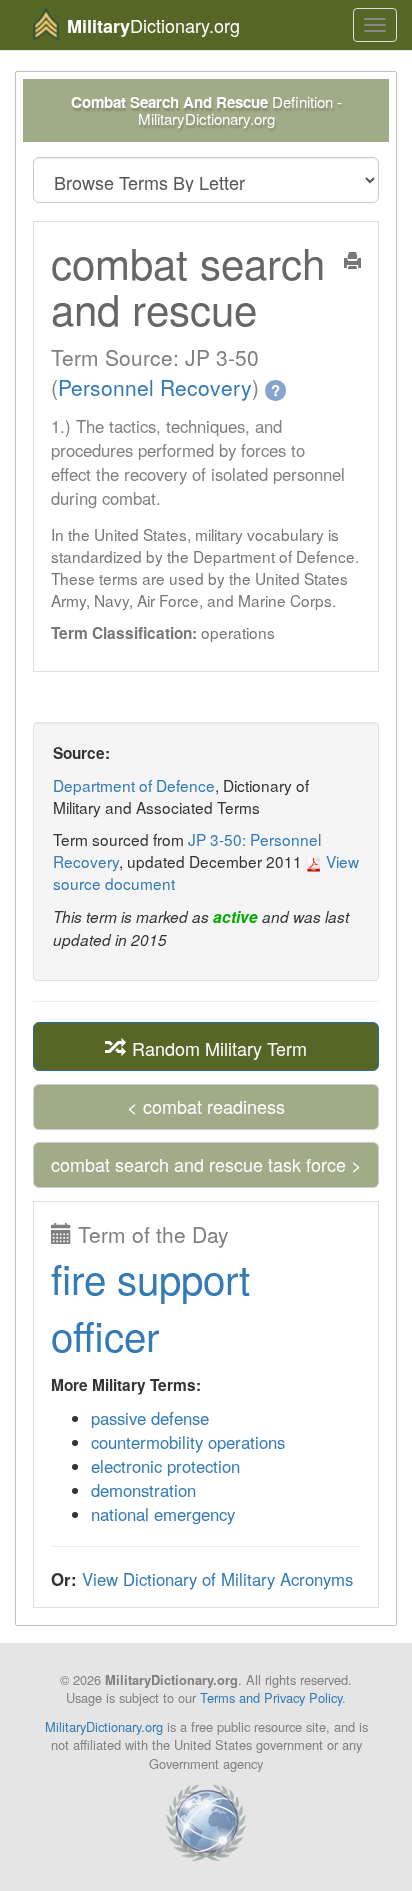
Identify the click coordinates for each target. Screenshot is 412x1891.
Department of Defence (134, 785)
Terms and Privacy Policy (271, 1697)
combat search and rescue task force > (206, 1164)
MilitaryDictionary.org (104, 1726)
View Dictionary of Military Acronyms (217, 1579)
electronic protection (165, 1466)
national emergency (163, 1514)
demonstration (143, 1490)
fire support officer (150, 1306)
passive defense (150, 1418)
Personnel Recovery (155, 387)
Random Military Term (217, 1047)
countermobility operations (188, 1442)
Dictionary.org (153, 25)
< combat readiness (206, 1106)
